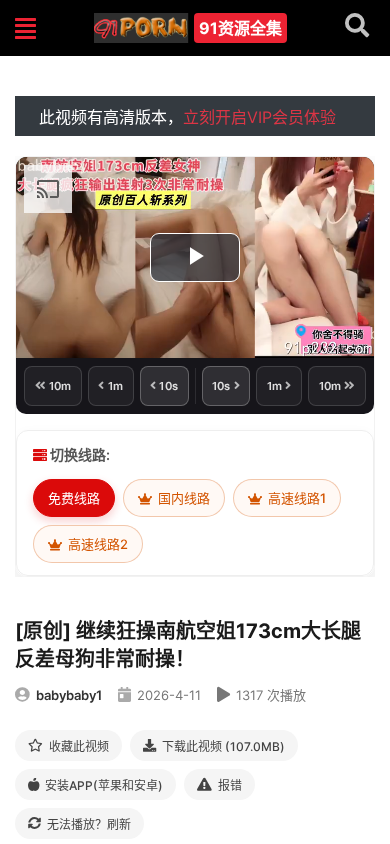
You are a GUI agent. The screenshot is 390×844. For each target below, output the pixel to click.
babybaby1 (69, 695)
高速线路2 (96, 544)
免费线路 (74, 498)
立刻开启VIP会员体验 (259, 117)
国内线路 (182, 498)
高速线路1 (295, 498)
